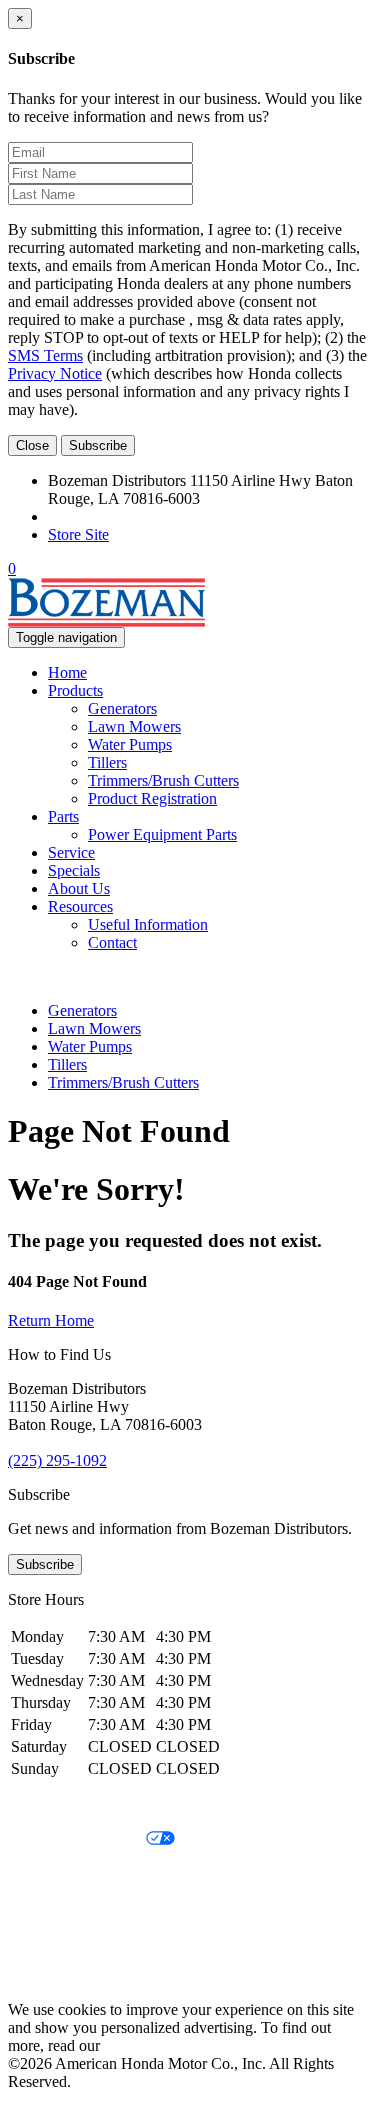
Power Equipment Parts (162, 834)
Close (32, 445)
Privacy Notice (55, 373)
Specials (74, 870)
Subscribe (98, 445)
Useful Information (148, 924)
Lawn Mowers (134, 726)
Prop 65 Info (48, 1941)
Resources (80, 906)
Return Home (51, 1320)
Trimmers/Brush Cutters (163, 780)
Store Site (78, 534)
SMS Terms (45, 355)
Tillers (107, 762)
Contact (112, 942)
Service (71, 852)
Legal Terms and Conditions (97, 1873)
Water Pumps (130, 744)
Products (75, 690)
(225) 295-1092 (97, 516)
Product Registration (152, 798)
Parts (63, 816)
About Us (79, 888)
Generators (122, 708)
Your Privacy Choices (77, 1839)
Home (67, 672)
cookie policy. (148, 2045)
